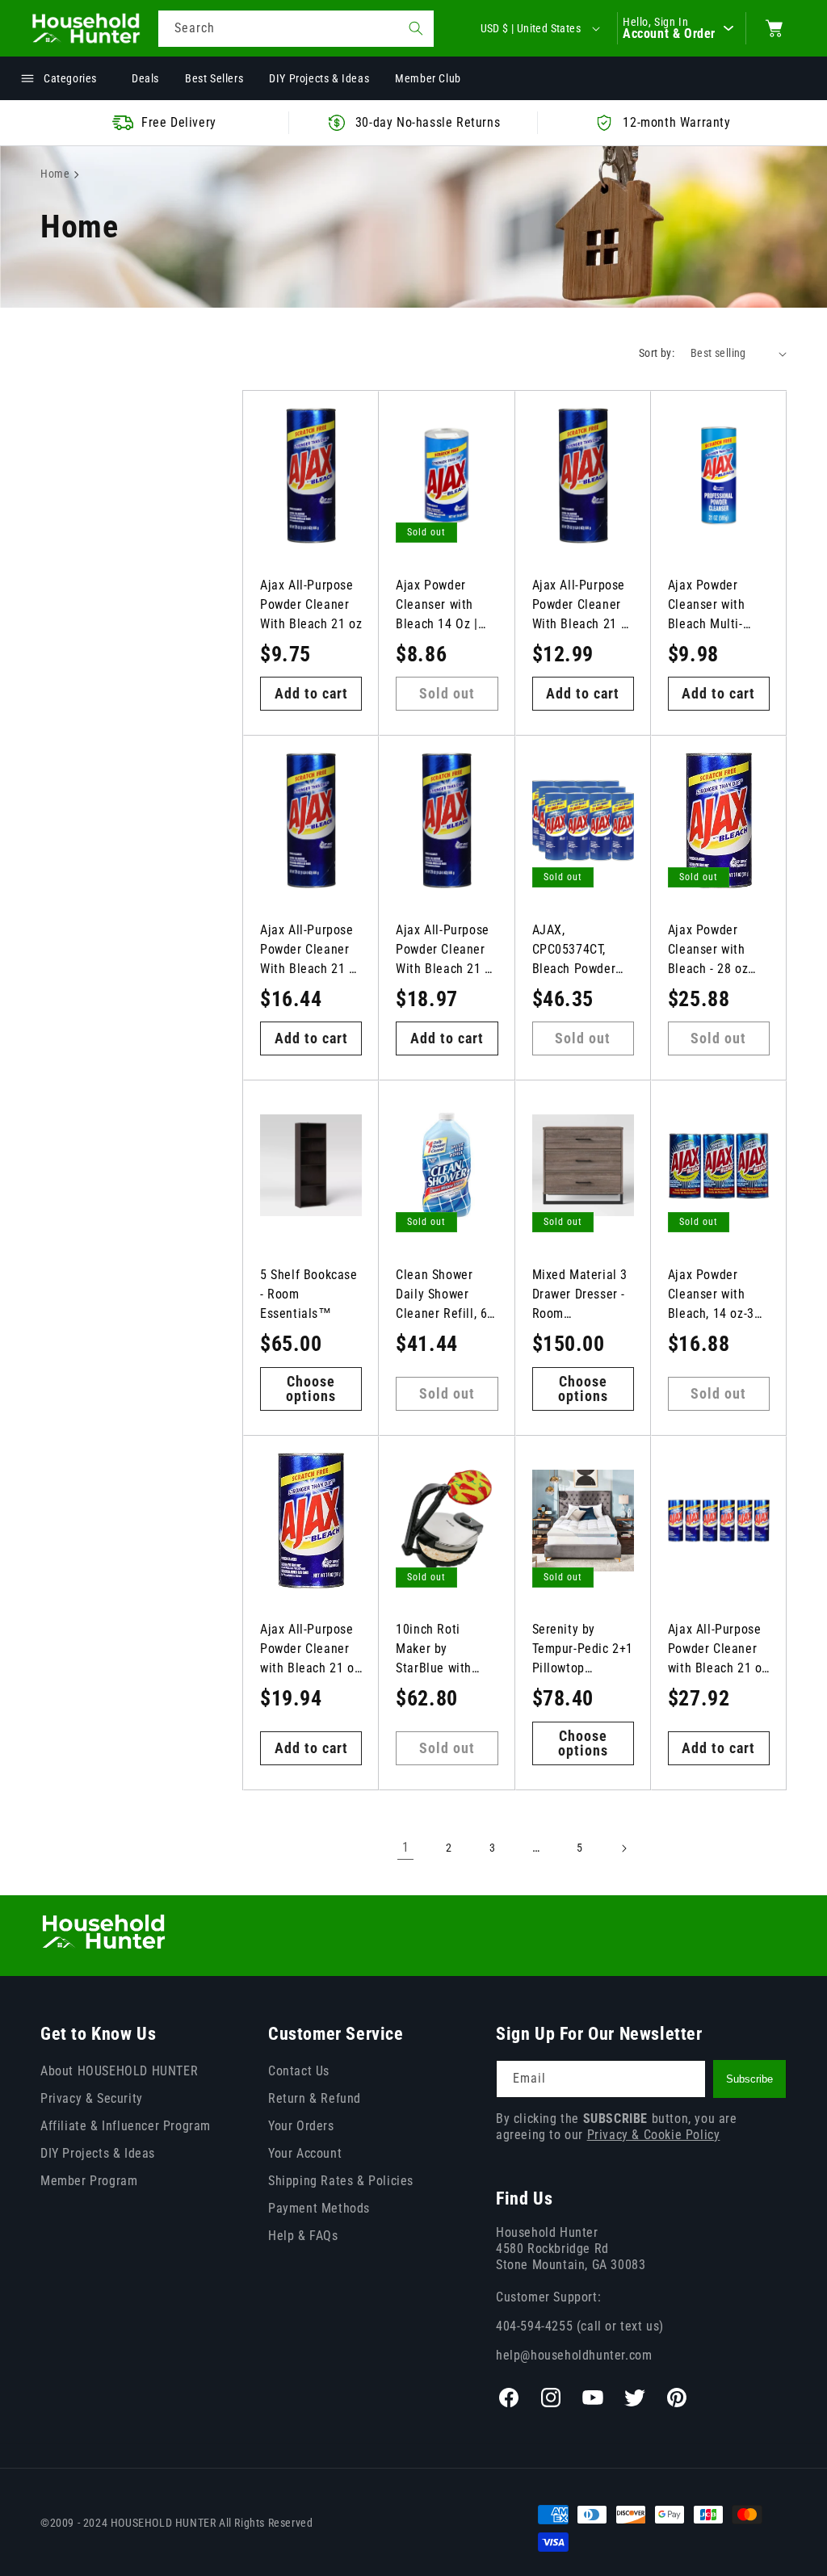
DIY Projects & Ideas (98, 2153)
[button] (775, 28)
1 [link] (406, 1847)
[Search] (416, 28)
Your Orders (301, 2126)
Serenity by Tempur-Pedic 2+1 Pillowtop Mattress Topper (583, 1650)
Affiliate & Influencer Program (126, 2126)
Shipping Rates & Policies (341, 2181)
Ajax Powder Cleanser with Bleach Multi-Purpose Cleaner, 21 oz (716, 606)
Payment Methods (319, 2208)
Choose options (311, 1389)
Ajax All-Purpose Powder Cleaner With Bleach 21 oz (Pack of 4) (447, 950)
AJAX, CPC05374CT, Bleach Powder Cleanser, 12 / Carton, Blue (574, 950)
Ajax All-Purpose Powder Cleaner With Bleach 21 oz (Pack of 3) (311, 950)
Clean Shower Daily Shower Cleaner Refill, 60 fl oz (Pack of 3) (445, 1295)
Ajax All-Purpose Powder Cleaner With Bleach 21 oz (311, 604)
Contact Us (299, 2071)
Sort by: (657, 353)
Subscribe (749, 2079)
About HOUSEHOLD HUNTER (119, 2071)
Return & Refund (315, 2098)
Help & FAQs (303, 2236)
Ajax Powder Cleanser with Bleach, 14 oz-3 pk (711, 1295)
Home (55, 174)
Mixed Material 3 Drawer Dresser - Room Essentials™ (580, 1295)
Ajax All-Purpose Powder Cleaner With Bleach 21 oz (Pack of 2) (583, 606)
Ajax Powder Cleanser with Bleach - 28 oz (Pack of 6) (708, 950)
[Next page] (623, 1848)
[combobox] (296, 29)
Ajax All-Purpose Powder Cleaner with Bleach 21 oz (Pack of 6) (718, 1650)
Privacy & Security (92, 2098)
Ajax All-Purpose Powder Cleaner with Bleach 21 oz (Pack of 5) (310, 1650)
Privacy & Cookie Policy (654, 2135)
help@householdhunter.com (574, 2355)
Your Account (305, 2153)
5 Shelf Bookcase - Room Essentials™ (309, 1294)
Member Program (89, 2181)
